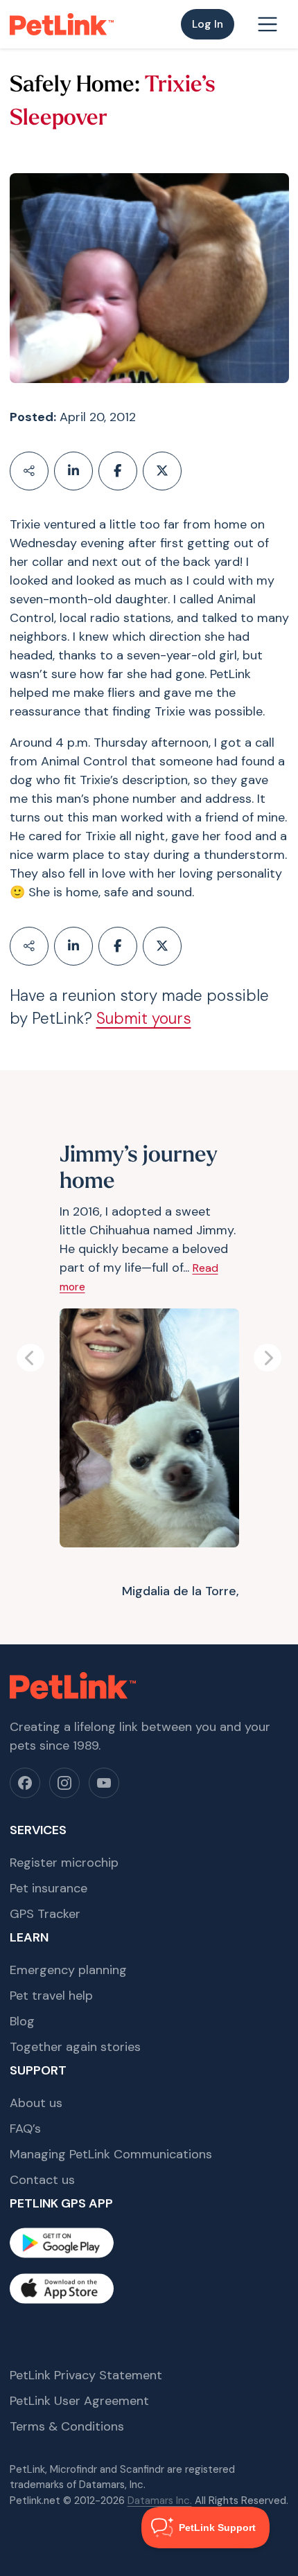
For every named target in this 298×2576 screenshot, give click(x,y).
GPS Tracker (45, 1914)
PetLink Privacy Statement (86, 2375)
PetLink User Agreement (79, 2401)
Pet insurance (49, 1888)
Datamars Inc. (160, 2501)
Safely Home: (75, 86)
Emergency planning (68, 1970)
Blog (22, 2021)
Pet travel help (51, 1996)
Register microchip (64, 1863)
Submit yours (144, 1019)
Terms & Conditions (67, 2426)
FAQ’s (25, 2129)
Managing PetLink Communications (111, 2154)
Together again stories (75, 2047)
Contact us (42, 2180)
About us (36, 2103)
